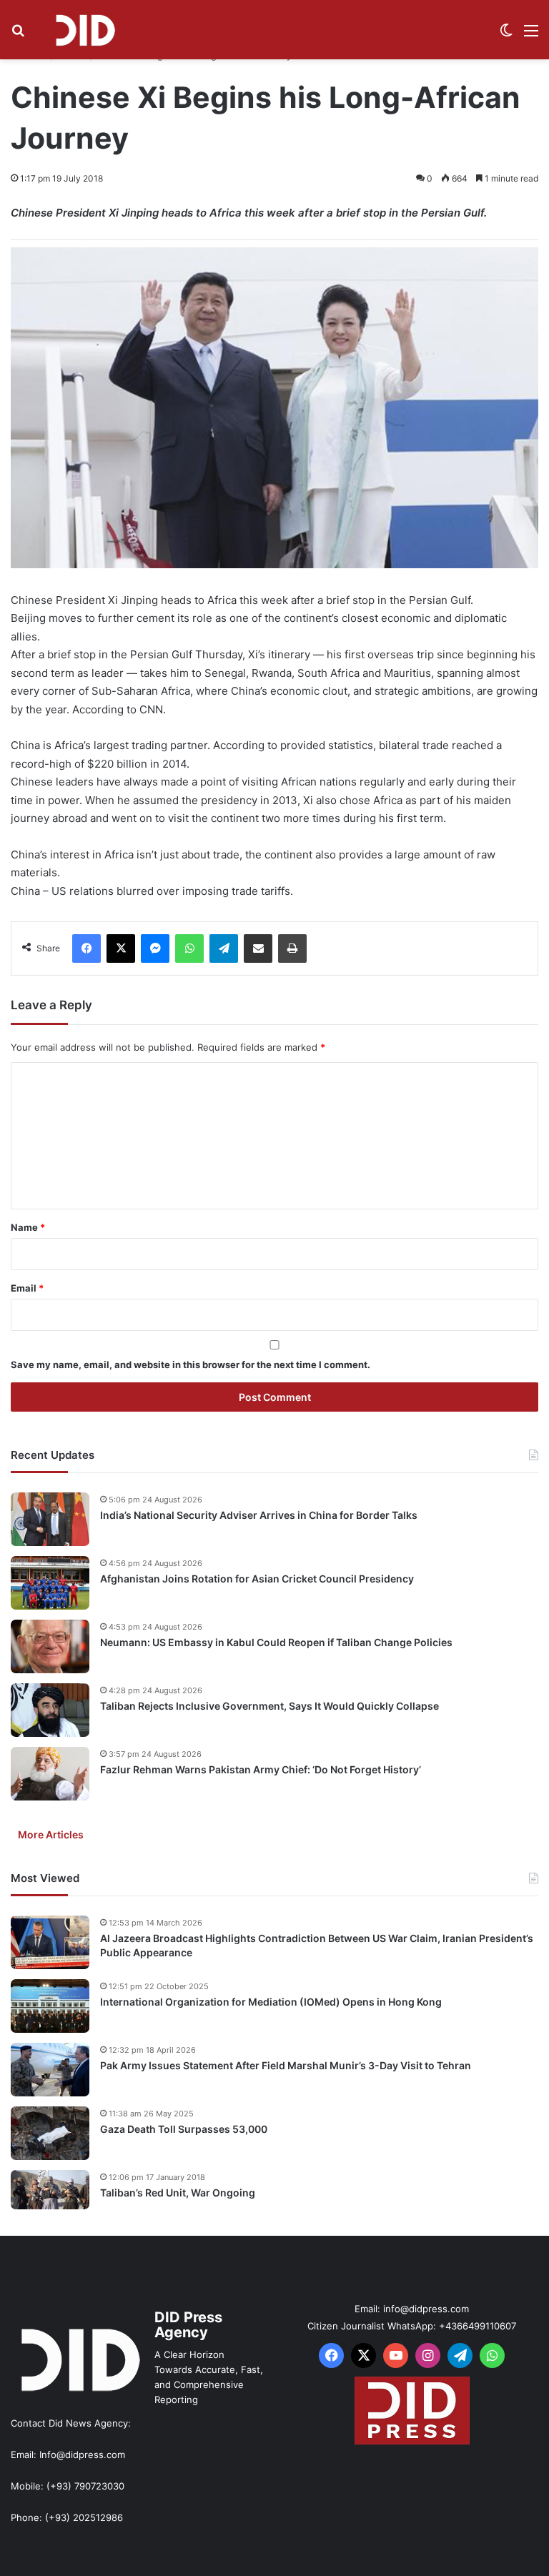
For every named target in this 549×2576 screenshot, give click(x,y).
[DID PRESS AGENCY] (85, 30)
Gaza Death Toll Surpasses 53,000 (184, 2129)
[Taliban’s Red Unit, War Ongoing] (50, 2190)
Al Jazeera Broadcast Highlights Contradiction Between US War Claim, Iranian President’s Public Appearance (317, 1945)
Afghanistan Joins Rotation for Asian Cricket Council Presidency (257, 1579)
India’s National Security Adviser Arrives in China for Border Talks (259, 1515)
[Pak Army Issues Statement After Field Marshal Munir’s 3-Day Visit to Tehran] (50, 2070)
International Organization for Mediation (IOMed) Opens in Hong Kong (271, 2002)
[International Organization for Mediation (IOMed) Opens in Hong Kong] (50, 2006)
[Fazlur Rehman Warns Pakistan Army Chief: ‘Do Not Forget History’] (50, 1774)
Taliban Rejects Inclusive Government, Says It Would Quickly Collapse (269, 1706)
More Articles (51, 1834)
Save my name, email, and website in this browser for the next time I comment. (191, 1364)
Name (28, 1227)
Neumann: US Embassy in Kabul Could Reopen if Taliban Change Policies (276, 1642)
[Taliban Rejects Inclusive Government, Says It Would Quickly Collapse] (50, 1710)
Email (27, 1288)
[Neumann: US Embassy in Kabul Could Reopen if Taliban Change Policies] (50, 1646)
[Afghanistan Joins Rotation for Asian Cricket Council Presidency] (50, 1583)
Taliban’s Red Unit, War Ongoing (178, 2193)
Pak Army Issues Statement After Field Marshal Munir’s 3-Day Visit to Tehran (286, 2065)
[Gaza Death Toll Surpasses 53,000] (50, 2133)
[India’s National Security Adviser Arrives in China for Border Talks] (50, 1519)
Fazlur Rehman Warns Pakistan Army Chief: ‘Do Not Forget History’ (261, 1769)
